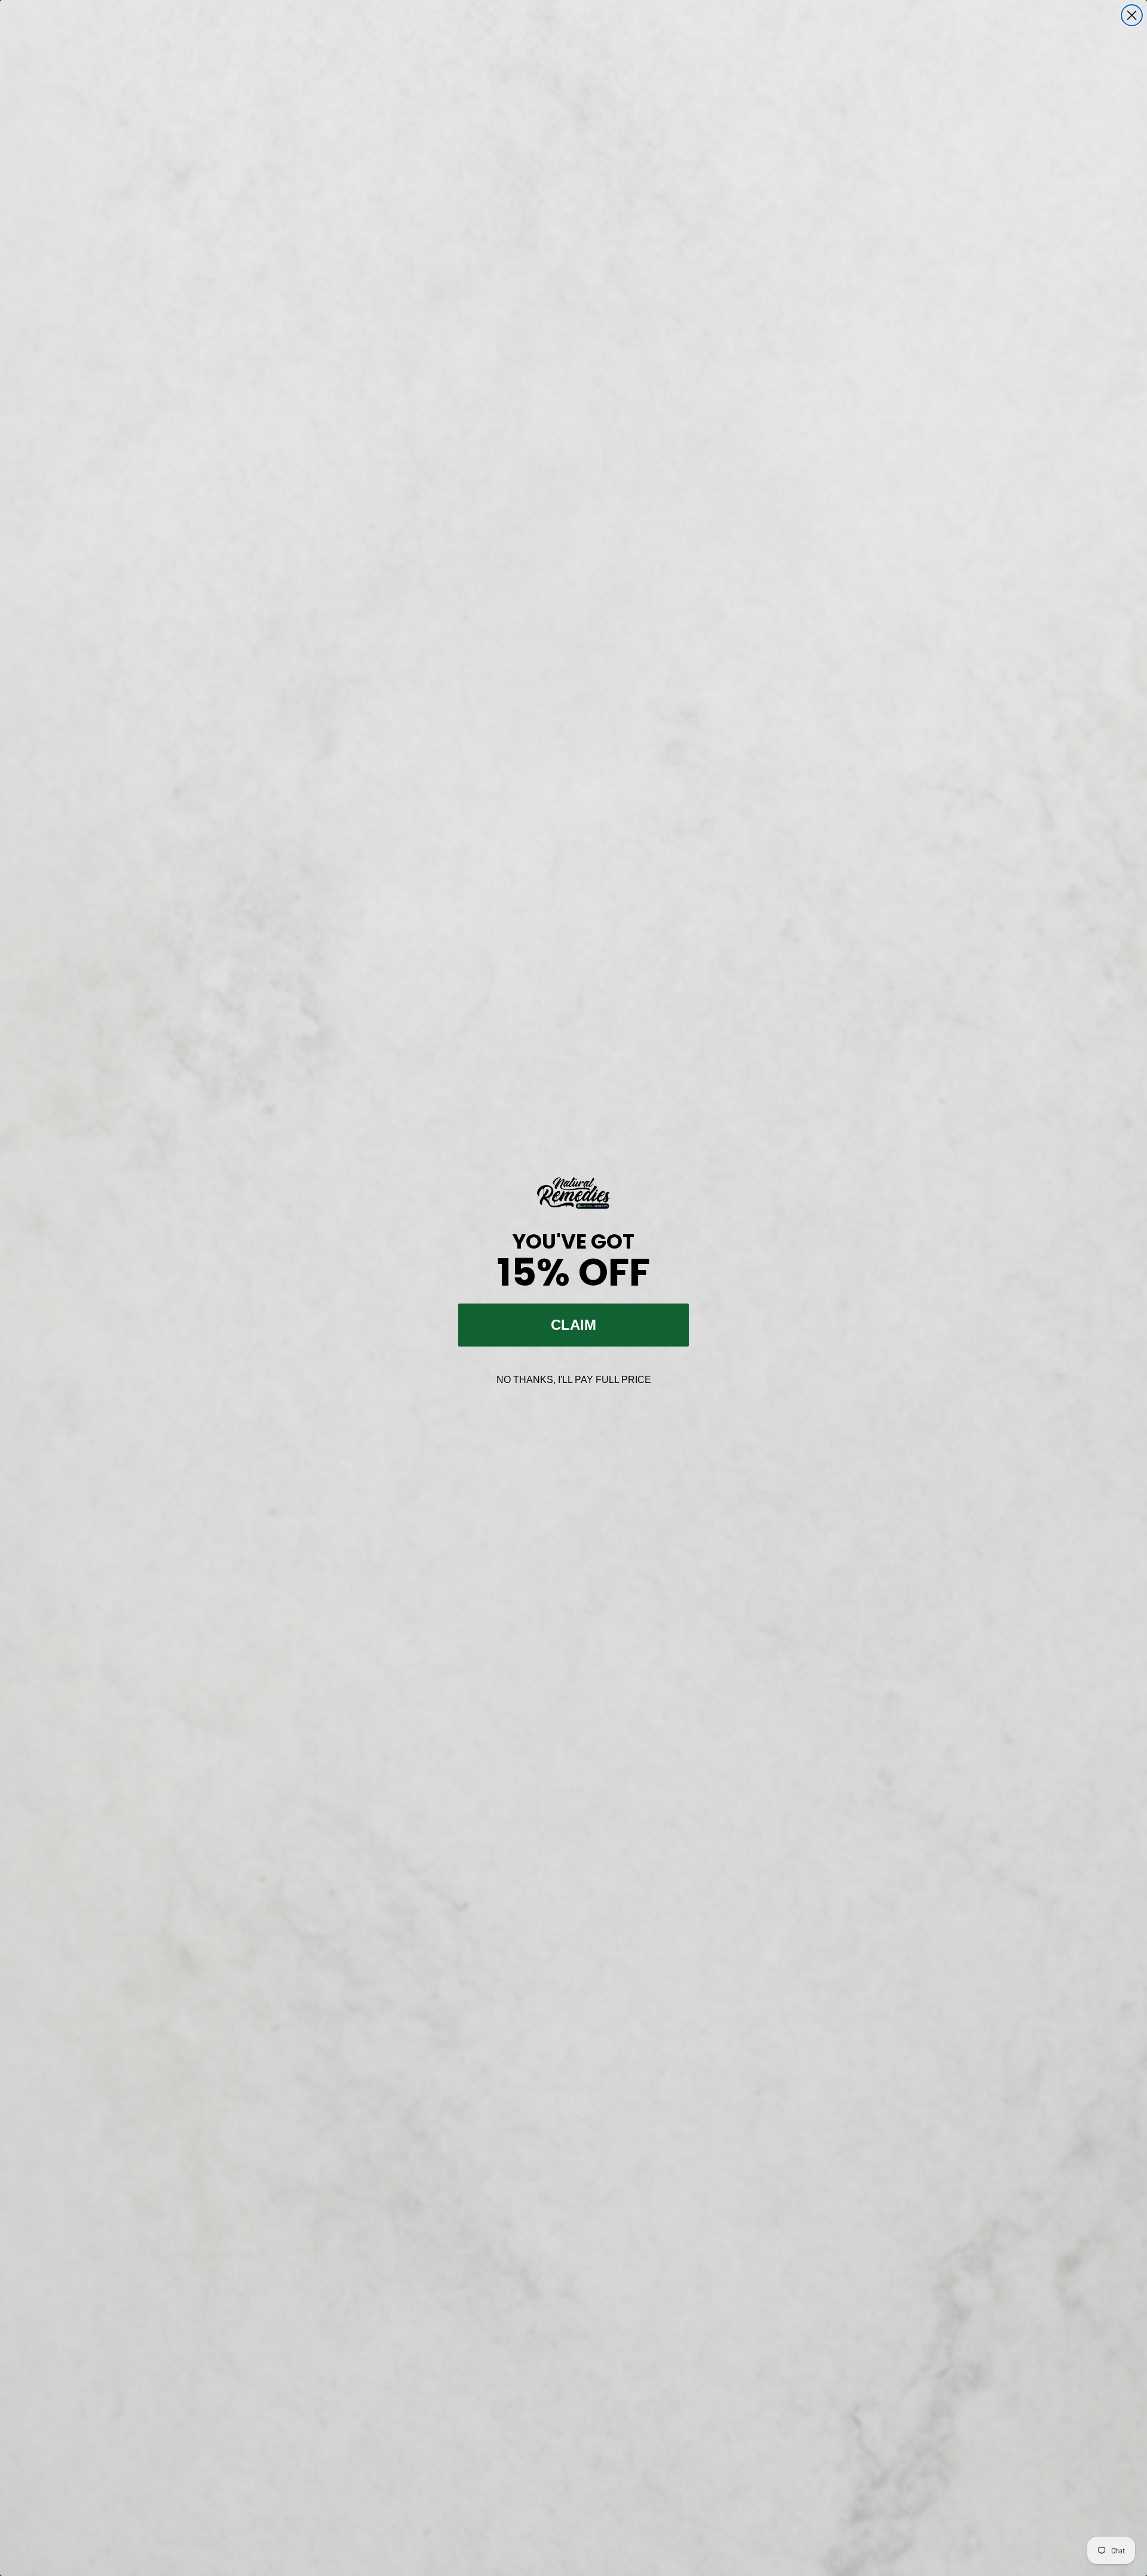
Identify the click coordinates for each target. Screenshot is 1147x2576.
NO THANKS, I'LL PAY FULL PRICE (574, 1380)
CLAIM (573, 1325)
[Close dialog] (1132, 15)
